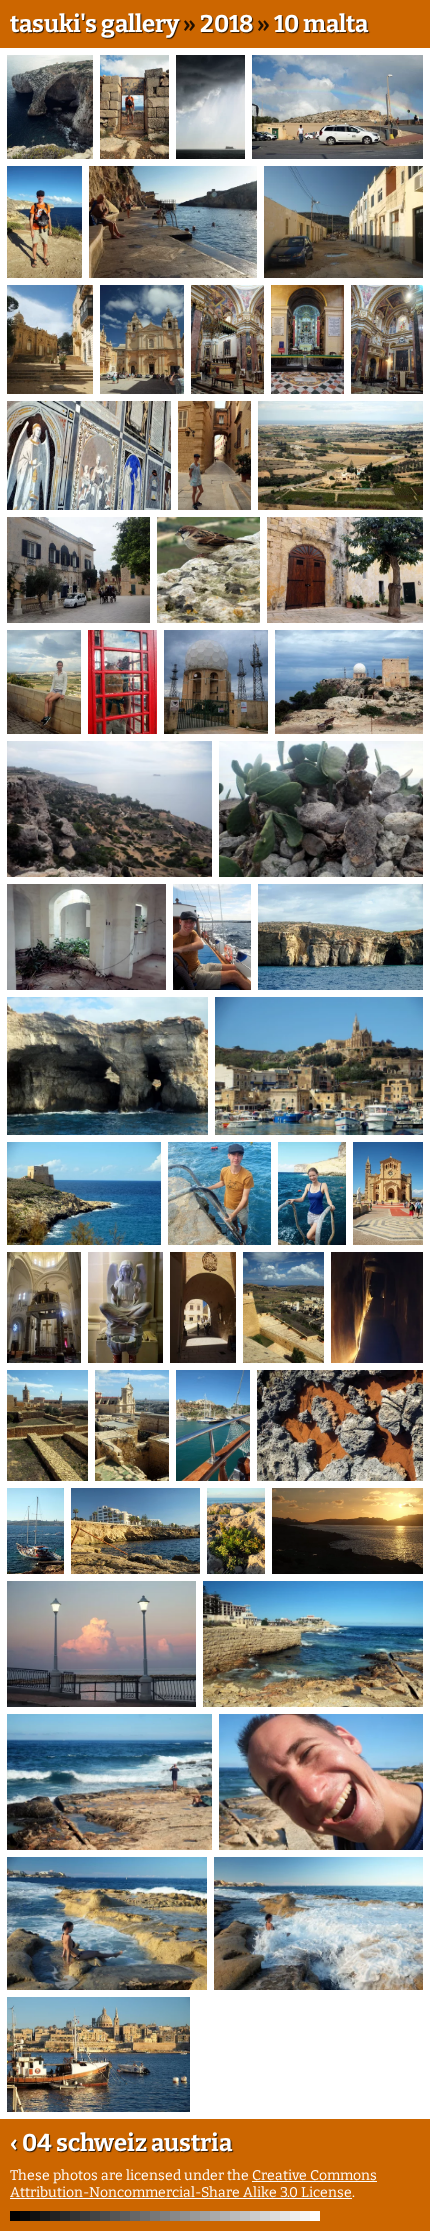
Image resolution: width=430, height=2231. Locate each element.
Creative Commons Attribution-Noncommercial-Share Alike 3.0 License (193, 2184)
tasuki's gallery (94, 24)
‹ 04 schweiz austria (121, 2143)
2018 (226, 24)
